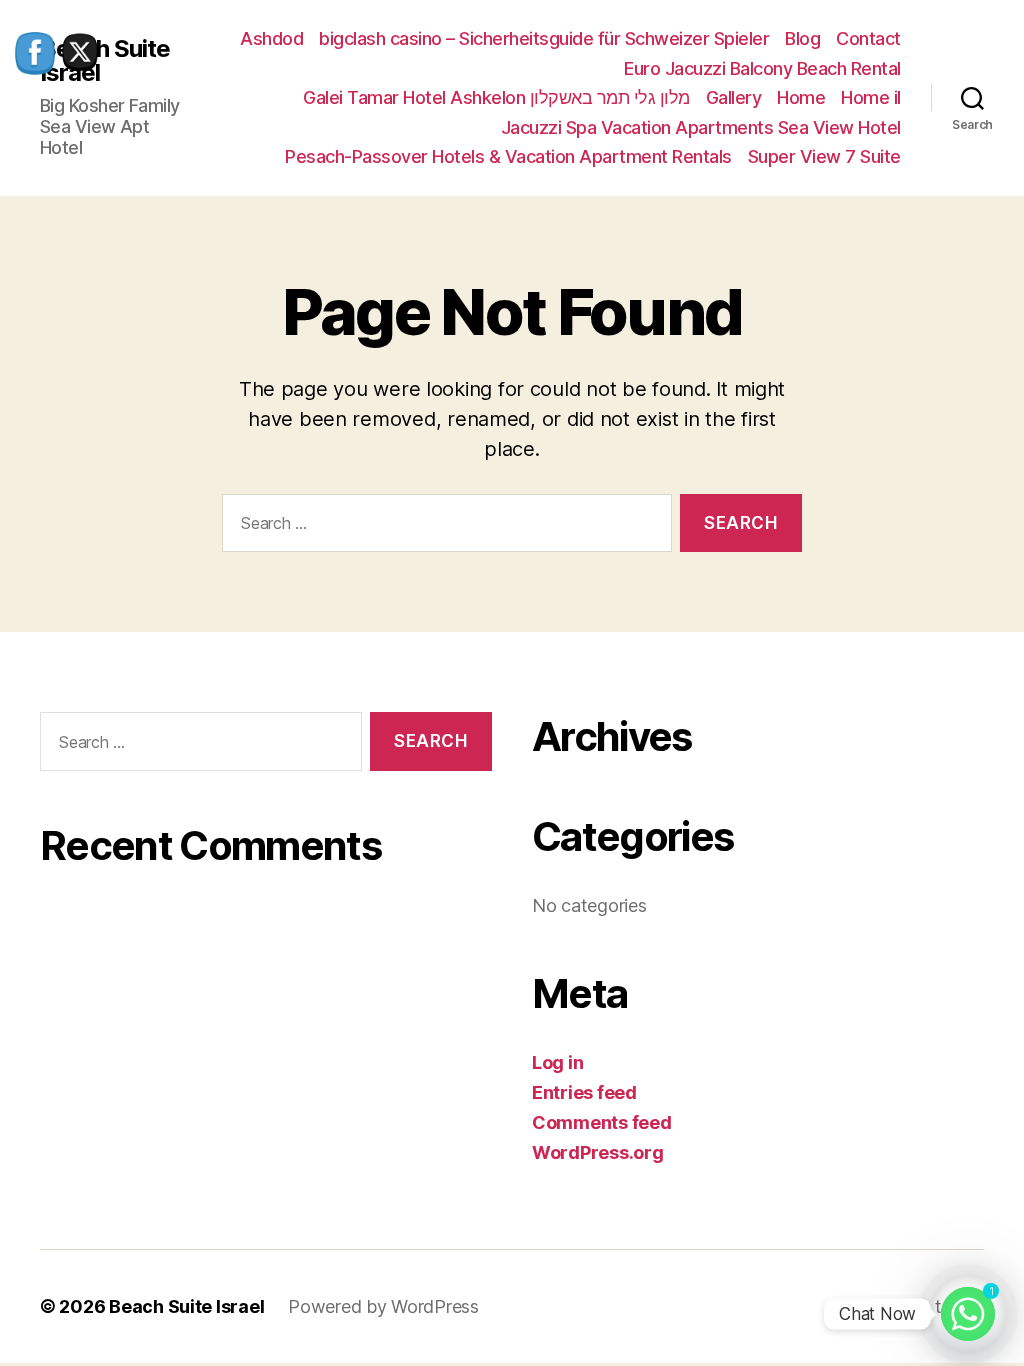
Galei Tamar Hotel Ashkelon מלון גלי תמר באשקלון (496, 97)
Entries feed (584, 1092)
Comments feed (602, 1122)
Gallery (734, 97)
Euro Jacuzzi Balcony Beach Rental (762, 68)
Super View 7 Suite (824, 156)
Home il (871, 97)
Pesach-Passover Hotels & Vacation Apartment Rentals (508, 156)
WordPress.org (598, 1152)
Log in (557, 1062)
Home (801, 97)
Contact (868, 38)
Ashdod (271, 38)
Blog (802, 38)
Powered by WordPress (383, 1306)
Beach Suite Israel (186, 1306)
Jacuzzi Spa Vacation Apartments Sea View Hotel (701, 127)
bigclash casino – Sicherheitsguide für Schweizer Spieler (544, 38)
